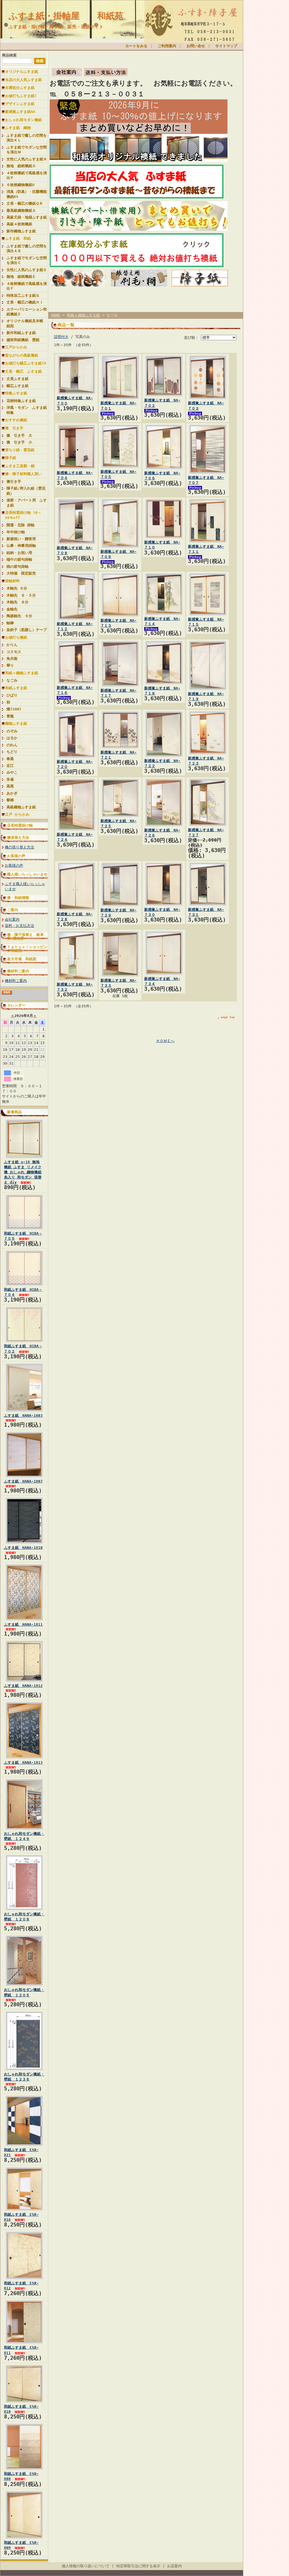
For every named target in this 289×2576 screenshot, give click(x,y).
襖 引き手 (14, 428)
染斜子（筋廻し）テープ (27, 630)
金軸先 (14, 609)
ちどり (12, 752)
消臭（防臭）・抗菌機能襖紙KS (27, 194)
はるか (12, 738)
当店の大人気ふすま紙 (23, 80)
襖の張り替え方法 (19, 847)
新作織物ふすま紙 (21, 231)
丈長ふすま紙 (17, 379)
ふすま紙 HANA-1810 (23, 1548)
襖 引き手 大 (19, 435)
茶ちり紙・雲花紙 (20, 450)
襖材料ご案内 (18, 971)
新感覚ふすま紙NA (20, 112)
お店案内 (174, 2566)
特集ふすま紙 (16, 393)
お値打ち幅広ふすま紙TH (26, 363)
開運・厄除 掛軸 (20, 525)
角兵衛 (12, 659)
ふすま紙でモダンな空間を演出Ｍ (27, 150)
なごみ (12, 680)
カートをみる (136, 46)
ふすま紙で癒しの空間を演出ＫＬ (27, 138)
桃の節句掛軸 (17, 566)
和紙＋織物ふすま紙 (22, 673)
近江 (10, 766)
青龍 (10, 716)
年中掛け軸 (16, 532)
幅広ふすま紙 (17, 386)
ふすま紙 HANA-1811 (23, 1624)
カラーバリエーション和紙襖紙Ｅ (27, 312)
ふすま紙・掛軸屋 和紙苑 (66, 16)
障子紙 (11, 458)
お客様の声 (16, 856)
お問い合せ (196, 46)
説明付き (61, 337)
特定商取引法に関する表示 (138, 2566)
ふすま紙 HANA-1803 (23, 1415)
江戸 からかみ (17, 814)
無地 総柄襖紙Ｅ (21, 277)
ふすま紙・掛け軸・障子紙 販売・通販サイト (56, 27)
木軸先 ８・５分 (21, 595)
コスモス (14, 652)
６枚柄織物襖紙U (20, 185)
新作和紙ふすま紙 (21, 333)
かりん (12, 645)
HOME (56, 315)
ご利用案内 (167, 46)
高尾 (10, 786)
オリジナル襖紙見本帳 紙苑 (27, 323)
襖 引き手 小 (19, 442)
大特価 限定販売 (21, 573)
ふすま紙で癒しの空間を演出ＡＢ (27, 248)
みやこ (12, 772)
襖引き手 (14, 482)
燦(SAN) (14, 709)
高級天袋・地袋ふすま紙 (27, 217)
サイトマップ (226, 46)
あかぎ (12, 793)
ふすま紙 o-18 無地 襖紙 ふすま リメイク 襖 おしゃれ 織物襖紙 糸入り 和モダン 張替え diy (23, 1172)
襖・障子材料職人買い (23, 474)
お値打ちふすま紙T (21, 96)
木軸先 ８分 (17, 602)
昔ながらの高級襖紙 (22, 355)
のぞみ (12, 731)
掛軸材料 (12, 581)
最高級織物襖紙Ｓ (21, 210)
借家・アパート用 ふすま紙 (27, 503)
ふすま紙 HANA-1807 (23, 1481)
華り (10, 665)
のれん (12, 745)
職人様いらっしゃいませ (27, 874)
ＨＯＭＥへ (165, 1041)
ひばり (12, 695)
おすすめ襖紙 (16, 420)
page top (228, 1017)
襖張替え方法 (18, 838)
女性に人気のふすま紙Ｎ (27, 159)
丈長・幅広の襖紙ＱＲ (25, 203)
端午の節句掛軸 (19, 559)
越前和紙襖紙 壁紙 (23, 340)
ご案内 (13, 910)
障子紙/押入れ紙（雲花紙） (26, 491)
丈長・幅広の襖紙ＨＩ (25, 302)
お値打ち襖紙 (16, 637)
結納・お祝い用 (19, 553)
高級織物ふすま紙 (21, 807)
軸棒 (10, 623)
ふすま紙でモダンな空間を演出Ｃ (27, 260)
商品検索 (9, 55)
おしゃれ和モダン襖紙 (23, 120)
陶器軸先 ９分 (19, 616)
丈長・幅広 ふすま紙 (23, 371)
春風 (10, 759)
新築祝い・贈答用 (21, 539)
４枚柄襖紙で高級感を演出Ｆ (27, 286)
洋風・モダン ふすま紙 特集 (27, 410)
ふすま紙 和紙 (18, 238)
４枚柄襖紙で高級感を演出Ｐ (27, 175)
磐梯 (10, 800)
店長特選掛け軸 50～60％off (23, 515)
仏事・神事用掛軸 (21, 546)
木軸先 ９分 (17, 588)
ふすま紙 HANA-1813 (23, 1762)
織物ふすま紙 (16, 723)
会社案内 (12, 919)
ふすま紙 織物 (18, 128)
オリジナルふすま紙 (22, 72)
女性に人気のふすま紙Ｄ (27, 270)
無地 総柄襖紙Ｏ (21, 166)
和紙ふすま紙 (16, 688)
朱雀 (10, 779)
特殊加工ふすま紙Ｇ (23, 295)
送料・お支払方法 (19, 926)
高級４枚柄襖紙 (19, 224)
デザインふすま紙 (20, 104)
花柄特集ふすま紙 (21, 401)
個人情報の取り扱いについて (86, 2566)
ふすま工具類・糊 (20, 466)
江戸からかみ (16, 347)
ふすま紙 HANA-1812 (23, 1686)
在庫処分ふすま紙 (20, 88)
